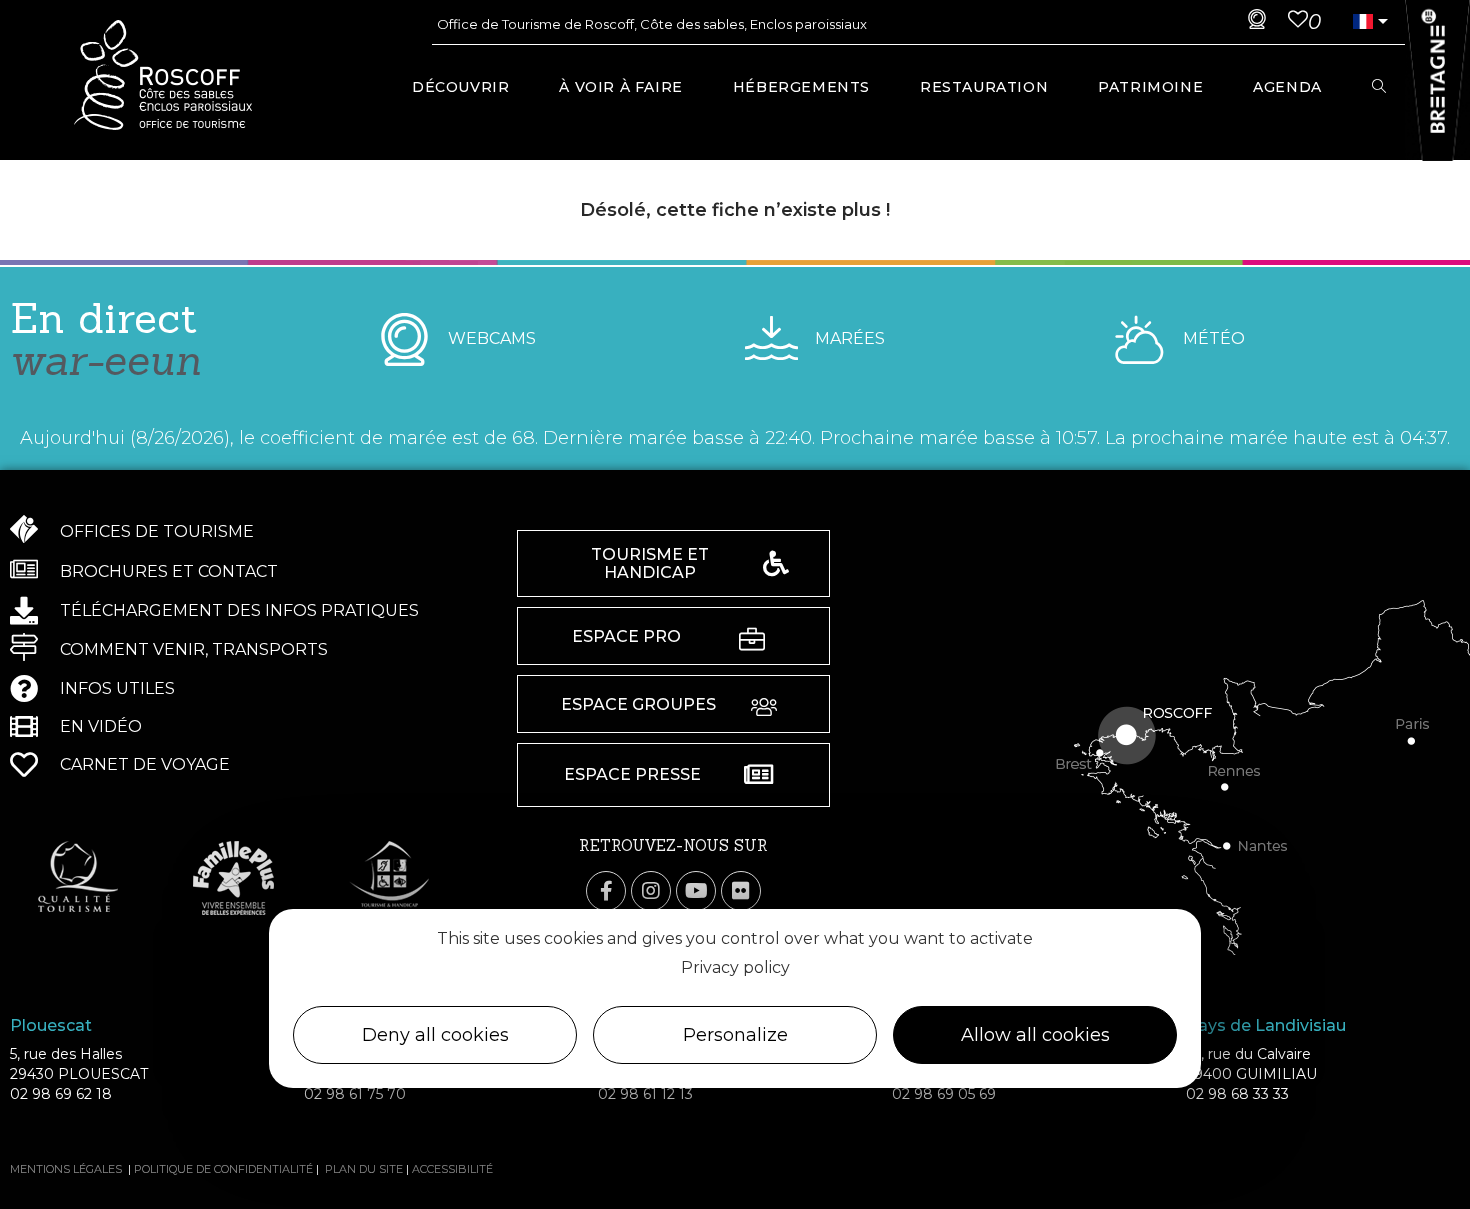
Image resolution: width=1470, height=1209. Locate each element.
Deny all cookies (435, 1035)
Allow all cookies (1035, 1035)
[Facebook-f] (606, 891)
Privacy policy (735, 966)
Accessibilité (452, 1169)
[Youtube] (696, 891)
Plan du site (364, 1169)
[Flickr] (741, 891)
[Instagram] (651, 891)
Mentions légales (66, 1169)
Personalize (735, 1035)
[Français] (1363, 21)
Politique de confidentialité (223, 1169)
